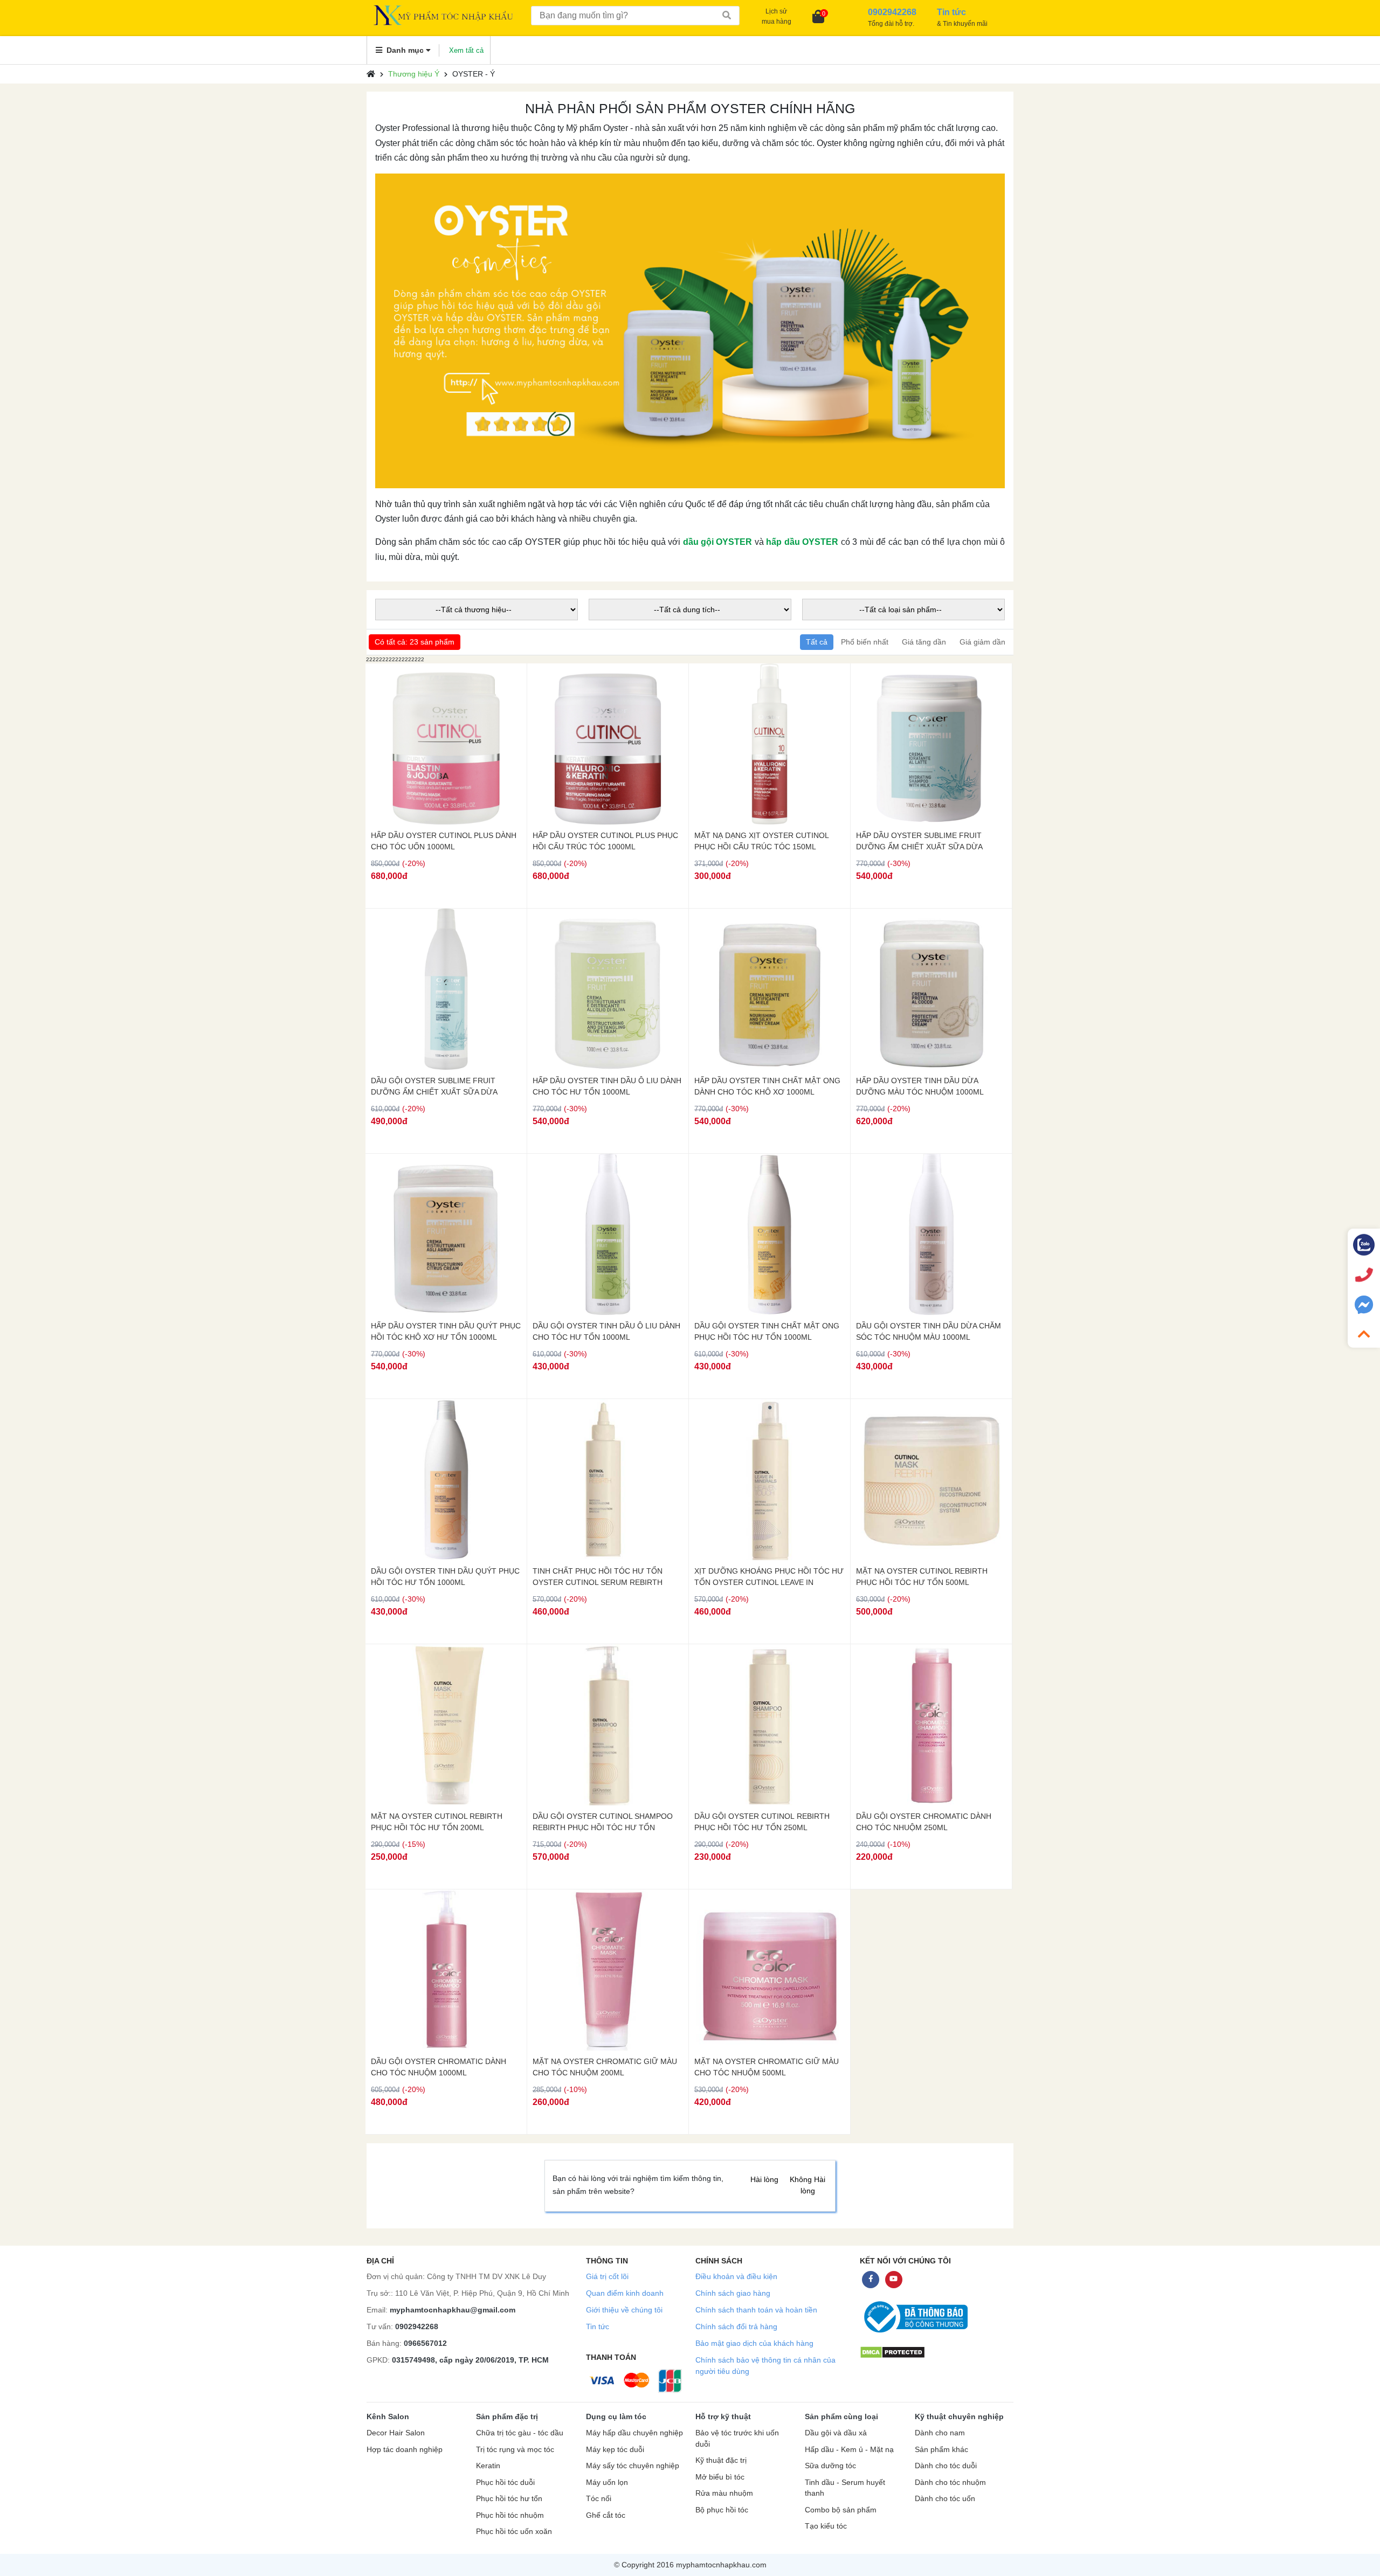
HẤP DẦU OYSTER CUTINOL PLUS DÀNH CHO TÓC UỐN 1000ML (444, 841)
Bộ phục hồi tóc (722, 2510)
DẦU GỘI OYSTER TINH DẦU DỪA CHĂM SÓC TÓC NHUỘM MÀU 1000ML (929, 1331)
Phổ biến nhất (865, 642)
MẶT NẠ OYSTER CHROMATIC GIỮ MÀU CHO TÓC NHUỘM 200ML (605, 2067)
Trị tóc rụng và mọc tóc (515, 2450)
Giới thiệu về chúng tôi (624, 2310)
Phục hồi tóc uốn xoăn (514, 2532)
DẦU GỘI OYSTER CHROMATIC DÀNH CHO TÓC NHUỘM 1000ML (439, 2067)
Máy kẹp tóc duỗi (615, 2450)
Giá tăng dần (924, 642)
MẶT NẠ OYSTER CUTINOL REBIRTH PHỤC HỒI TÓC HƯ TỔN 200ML (437, 1822)
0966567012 (425, 2343)
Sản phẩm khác (941, 2450)
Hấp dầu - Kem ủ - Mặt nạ (849, 2450)
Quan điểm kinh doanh (625, 2293)
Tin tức (598, 2326)
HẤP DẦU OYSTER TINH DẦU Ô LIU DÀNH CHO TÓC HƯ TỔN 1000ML (607, 1086)
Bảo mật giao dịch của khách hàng (754, 2343)
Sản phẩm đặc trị (507, 2416)
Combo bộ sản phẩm (841, 2510)
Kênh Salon (388, 2416)
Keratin (488, 2466)
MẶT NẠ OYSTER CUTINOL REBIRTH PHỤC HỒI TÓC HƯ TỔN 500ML (922, 1577)
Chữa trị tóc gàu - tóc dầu (520, 2433)
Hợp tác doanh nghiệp (405, 2450)
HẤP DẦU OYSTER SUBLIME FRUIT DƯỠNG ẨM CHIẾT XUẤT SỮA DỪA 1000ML (919, 841)
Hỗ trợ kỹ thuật (723, 2416)
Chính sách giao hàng (733, 2293)
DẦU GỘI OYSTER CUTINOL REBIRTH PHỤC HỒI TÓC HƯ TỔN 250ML (762, 1822)
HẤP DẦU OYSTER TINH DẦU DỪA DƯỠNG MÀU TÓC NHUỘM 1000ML (920, 1086)
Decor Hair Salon (396, 2433)
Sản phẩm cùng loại (841, 2416)
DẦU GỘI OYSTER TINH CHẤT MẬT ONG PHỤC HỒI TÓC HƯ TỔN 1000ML (767, 1331)
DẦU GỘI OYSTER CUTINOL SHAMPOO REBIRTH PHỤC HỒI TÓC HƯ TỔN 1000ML (603, 1822)
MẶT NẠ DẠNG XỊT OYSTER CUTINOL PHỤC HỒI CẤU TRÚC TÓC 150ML (761, 841)
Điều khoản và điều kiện (736, 2276)
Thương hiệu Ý (414, 74)
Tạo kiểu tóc (826, 2526)
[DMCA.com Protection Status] (892, 2352)
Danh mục (405, 50)
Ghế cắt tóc (606, 2515)
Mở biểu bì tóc (720, 2477)
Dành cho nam (940, 2433)
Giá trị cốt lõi (607, 2276)
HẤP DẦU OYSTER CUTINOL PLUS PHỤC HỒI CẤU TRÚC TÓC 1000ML (605, 841)
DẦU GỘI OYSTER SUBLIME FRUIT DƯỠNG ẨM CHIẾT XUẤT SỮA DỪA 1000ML (434, 1086)
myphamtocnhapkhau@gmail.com (453, 2310)
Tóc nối (599, 2499)
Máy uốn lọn (607, 2482)
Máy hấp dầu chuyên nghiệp (634, 2433)
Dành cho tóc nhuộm (950, 2482)
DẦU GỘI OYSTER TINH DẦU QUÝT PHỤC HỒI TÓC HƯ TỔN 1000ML (445, 1577)
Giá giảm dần (982, 642)
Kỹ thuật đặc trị (721, 2460)
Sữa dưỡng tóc (830, 2466)
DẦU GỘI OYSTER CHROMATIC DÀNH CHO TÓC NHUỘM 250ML (924, 1822)
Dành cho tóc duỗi (946, 2466)
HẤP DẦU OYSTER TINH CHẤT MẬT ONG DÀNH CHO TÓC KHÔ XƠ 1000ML (767, 1086)
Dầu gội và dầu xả (836, 2433)
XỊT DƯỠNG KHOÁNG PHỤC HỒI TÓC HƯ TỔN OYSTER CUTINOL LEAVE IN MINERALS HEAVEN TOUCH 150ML (769, 1577)
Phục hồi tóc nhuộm (510, 2515)
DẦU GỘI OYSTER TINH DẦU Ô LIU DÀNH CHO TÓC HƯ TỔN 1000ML (606, 1331)
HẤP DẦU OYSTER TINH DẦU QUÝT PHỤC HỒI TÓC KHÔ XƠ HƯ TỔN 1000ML (446, 1331)
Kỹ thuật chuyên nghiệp (959, 2416)
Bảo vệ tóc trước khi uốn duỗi (737, 2439)
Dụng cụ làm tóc (616, 2416)
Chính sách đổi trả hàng (736, 2326)
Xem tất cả (466, 50)
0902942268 (417, 2326)
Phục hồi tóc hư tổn (509, 2499)
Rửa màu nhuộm (724, 2493)
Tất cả (817, 642)
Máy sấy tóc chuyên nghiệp (633, 2466)
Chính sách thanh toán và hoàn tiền (756, 2310)
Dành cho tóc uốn (945, 2499)
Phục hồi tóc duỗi (505, 2482)
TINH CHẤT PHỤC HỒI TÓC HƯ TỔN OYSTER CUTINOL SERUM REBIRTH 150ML (598, 1577)
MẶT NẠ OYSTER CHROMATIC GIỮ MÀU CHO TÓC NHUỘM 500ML (767, 2067)
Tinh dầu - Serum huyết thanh (845, 2488)
